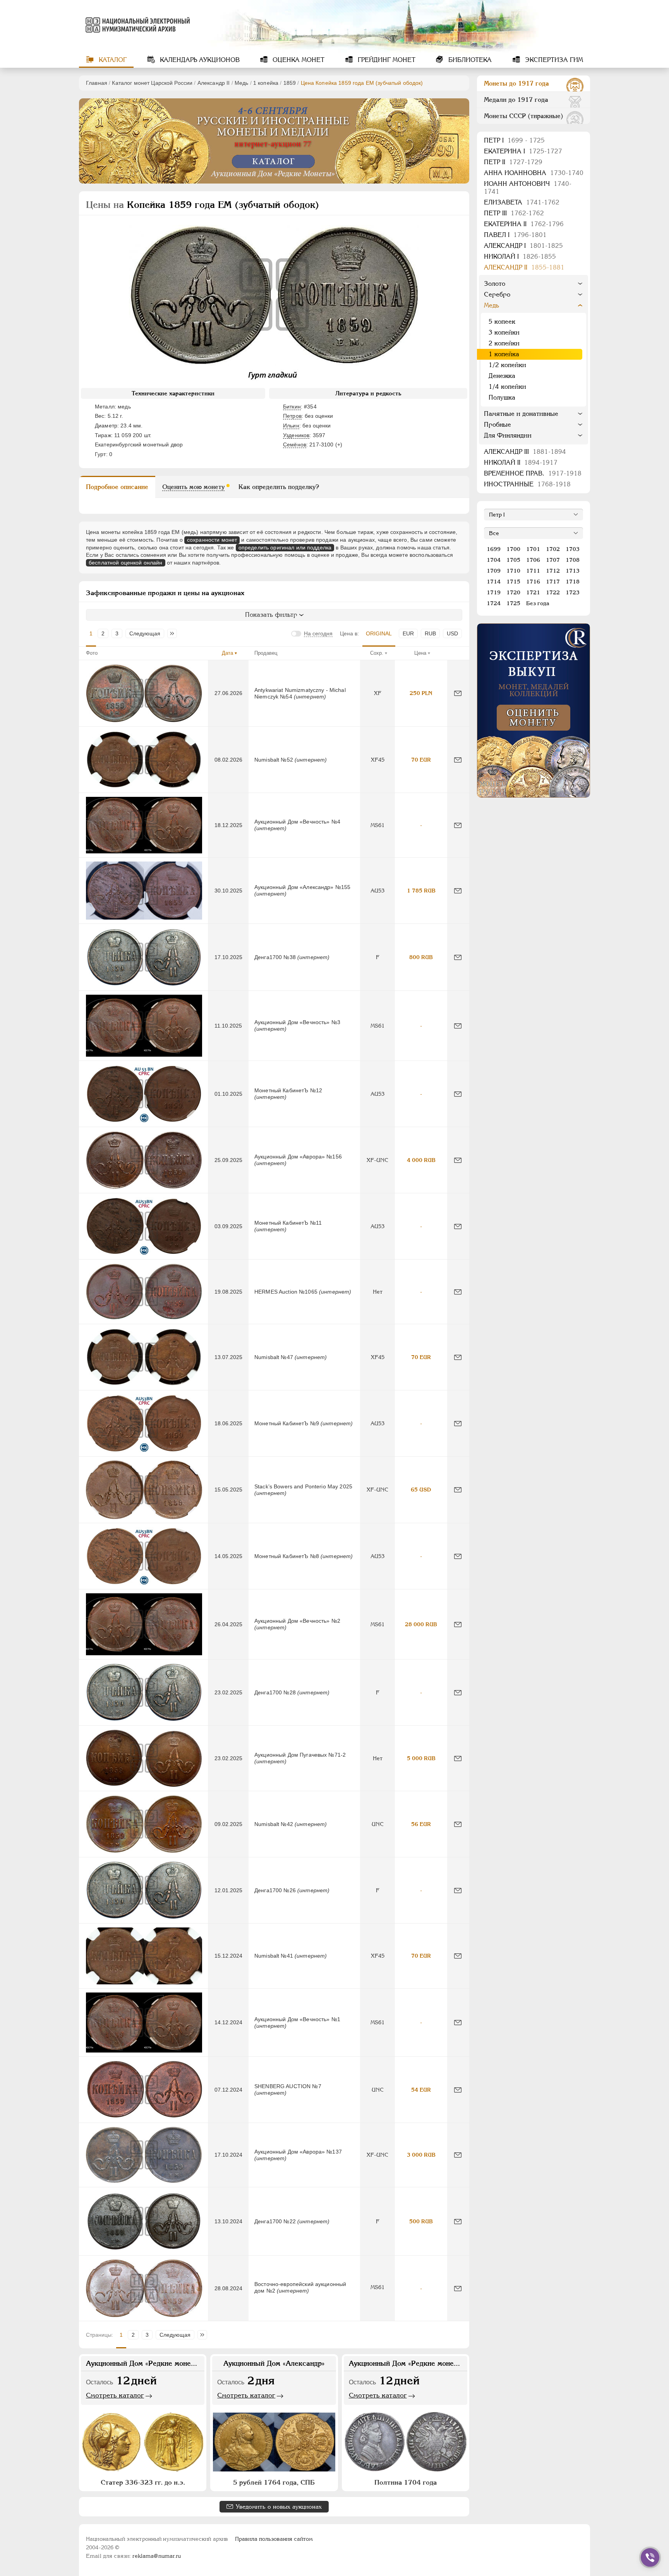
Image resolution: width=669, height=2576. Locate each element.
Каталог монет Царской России (152, 83)
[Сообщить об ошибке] (458, 693)
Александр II (214, 83)
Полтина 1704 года (406, 2482)
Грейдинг (386, 60)
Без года (538, 603)
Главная (97, 83)
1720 (513, 592)
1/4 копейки (507, 387)
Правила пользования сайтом (274, 2539)
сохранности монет (212, 540)
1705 (513, 560)
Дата (227, 653)
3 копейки (504, 332)
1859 (290, 83)
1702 (553, 549)
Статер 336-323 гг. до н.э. (143, 2482)
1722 (553, 592)
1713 (573, 571)
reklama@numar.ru (157, 2556)
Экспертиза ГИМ (553, 60)
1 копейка (266, 83)
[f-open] (650, 2557)
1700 (513, 549)
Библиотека (469, 60)
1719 (494, 592)
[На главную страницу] (136, 25)
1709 (494, 571)
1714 (494, 582)
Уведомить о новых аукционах (279, 2506)
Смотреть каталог (115, 2395)
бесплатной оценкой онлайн (126, 563)
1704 (494, 560)
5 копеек (502, 322)
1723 (573, 592)
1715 (513, 582)
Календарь (199, 60)
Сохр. (377, 653)
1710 (513, 571)
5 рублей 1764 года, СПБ (274, 2482)
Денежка (502, 376)
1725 (513, 603)
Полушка (502, 397)
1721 (533, 592)
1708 (573, 560)
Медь (242, 83)
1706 (533, 560)
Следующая (145, 633)
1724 (494, 603)
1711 (533, 571)
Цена (420, 653)
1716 (533, 582)
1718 (573, 582)
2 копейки (504, 343)
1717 (553, 582)
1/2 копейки (507, 365)
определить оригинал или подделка (285, 547)
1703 (573, 549)
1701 (533, 549)
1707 (553, 560)
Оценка (298, 60)
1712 (553, 571)
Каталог (112, 60)
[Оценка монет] (533, 711)
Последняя (174, 633)
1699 (494, 549)
